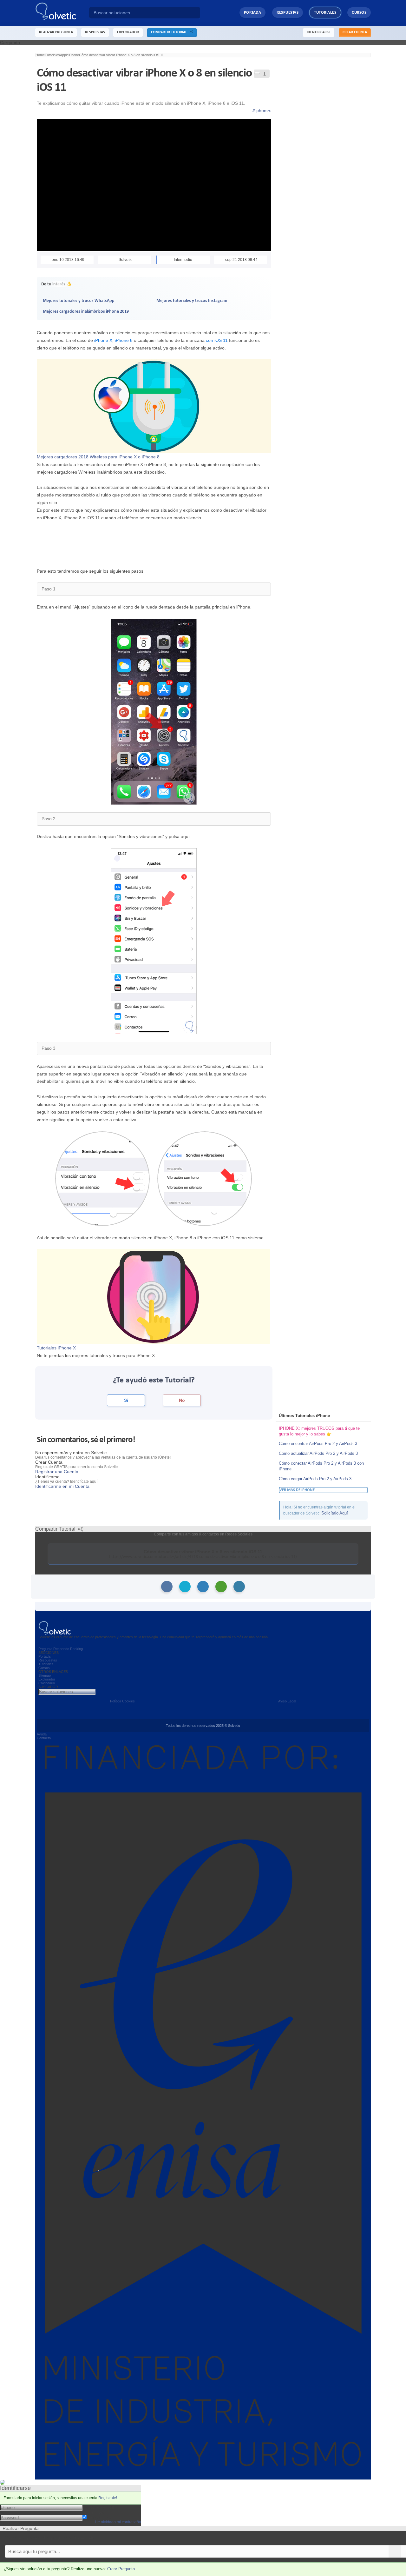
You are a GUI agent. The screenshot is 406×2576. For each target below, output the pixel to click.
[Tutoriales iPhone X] (153, 1296)
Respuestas (288, 13)
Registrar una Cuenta (57, 1472)
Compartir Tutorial (170, 32)
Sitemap (45, 1675)
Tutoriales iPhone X (56, 1348)
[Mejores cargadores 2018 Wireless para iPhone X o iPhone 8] (154, 406)
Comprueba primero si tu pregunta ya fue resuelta (50, 2538)
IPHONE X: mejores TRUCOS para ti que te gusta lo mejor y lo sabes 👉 (319, 1431)
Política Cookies (122, 1701)
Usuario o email (98, 2507)
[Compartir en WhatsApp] (221, 1587)
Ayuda (42, 1734)
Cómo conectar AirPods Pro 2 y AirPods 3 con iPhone (321, 1466)
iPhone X (103, 340)
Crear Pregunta (121, 2569)
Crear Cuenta (355, 32)
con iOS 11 (217, 340)
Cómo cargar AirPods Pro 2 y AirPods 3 (315, 1479)
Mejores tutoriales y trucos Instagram (192, 301)
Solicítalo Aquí (335, 1513)
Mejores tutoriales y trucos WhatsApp (79, 301)
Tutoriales (325, 13)
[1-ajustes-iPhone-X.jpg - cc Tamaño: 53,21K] (154, 711)
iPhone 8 (124, 340)
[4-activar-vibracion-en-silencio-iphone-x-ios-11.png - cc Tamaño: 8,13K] (205, 1178)
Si (126, 1400)
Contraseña (94, 2512)
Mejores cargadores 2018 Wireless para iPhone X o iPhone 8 (98, 457)
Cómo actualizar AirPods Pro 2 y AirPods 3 (318, 1453)
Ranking (76, 1649)
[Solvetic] (62, 13)
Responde (61, 1649)
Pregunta (45, 1649)
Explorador (47, 1679)
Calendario (47, 1683)
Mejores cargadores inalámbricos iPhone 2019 (86, 312)
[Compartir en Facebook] (167, 1587)
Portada (253, 13)
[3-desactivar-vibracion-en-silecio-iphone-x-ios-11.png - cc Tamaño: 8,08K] (103, 1178)
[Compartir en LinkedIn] (203, 1587)
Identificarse (319, 32)
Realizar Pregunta (56, 32)
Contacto (44, 1738)
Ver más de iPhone (297, 1490)
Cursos (359, 13)
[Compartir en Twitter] (185, 1587)
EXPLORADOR (128, 32)
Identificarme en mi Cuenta (62, 1486)
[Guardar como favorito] (257, 73)
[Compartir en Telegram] (239, 1587)
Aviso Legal (287, 1701)
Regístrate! (108, 2498)
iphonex (262, 111)
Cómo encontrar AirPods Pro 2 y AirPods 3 (318, 1444)
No (182, 1400)
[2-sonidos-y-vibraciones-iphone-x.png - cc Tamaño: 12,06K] (154, 941)
